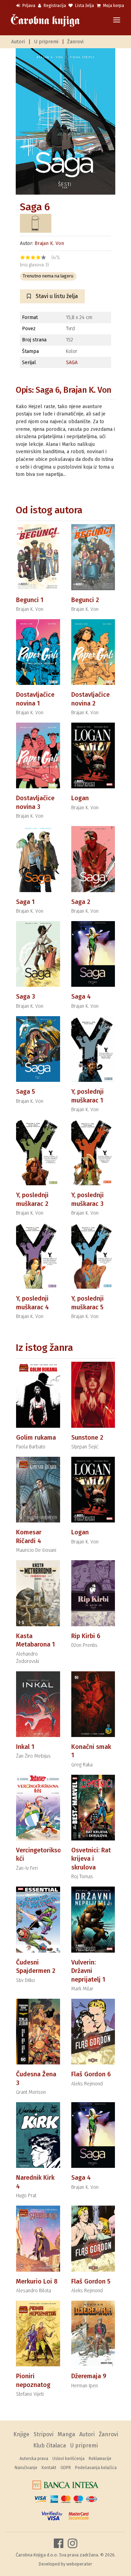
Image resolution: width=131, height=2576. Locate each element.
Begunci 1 (30, 600)
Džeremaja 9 (89, 2376)
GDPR (66, 2468)
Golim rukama (36, 1438)
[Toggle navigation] (117, 20)
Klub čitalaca (50, 2445)
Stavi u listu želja (56, 296)
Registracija (54, 6)
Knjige (21, 2434)
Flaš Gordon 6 (91, 2074)
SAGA (72, 363)
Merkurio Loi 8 (37, 2281)
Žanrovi (75, 42)
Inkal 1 (25, 1747)
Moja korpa (113, 6)
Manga (66, 2434)
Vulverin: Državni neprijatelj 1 (88, 1971)
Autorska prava (34, 2459)
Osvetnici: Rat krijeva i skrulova (91, 1859)
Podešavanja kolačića (96, 2468)
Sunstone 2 (87, 1438)
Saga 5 (26, 1092)
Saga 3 (26, 997)
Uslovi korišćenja (68, 2459)
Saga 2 (81, 902)
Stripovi (43, 2434)
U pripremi (46, 42)
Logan (80, 798)
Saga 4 (81, 997)
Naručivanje (26, 2468)
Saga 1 (25, 902)
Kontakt (49, 2468)
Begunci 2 (85, 600)
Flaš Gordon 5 (91, 2281)
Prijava (28, 6)
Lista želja (84, 6)
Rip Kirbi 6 (86, 1636)
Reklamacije (100, 2459)
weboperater (79, 2564)
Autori (18, 42)
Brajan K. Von (49, 243)
